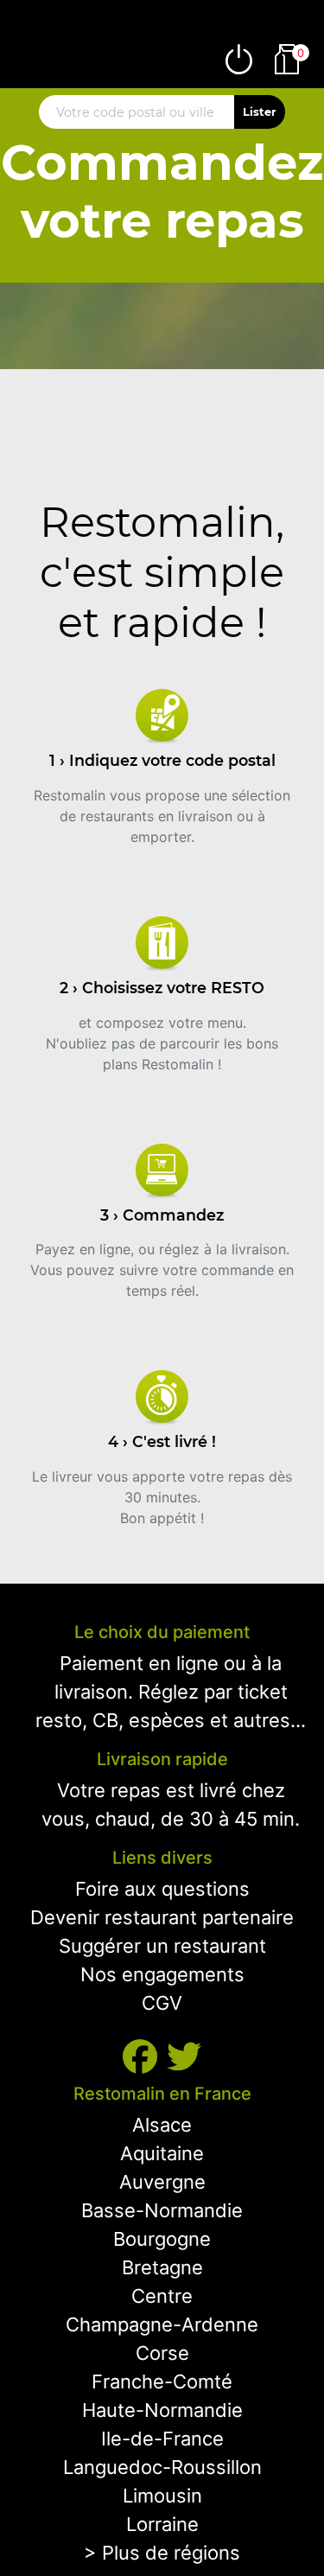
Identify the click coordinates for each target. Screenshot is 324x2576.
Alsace (162, 2125)
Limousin (162, 2496)
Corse (162, 2353)
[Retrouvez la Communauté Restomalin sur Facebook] (145, 2057)
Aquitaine (162, 2153)
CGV (162, 2003)
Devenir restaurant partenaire (162, 1917)
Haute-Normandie (162, 2410)
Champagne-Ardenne (162, 2324)
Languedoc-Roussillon (162, 2467)
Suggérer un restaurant (162, 1946)
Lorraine (162, 2524)
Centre (162, 2296)
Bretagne (162, 2267)
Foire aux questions (162, 1889)
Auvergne (162, 2182)
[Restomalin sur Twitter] (184, 2057)
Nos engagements (162, 1974)
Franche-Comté (162, 2382)
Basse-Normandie (162, 2210)
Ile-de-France (162, 2439)
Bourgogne (162, 2239)
